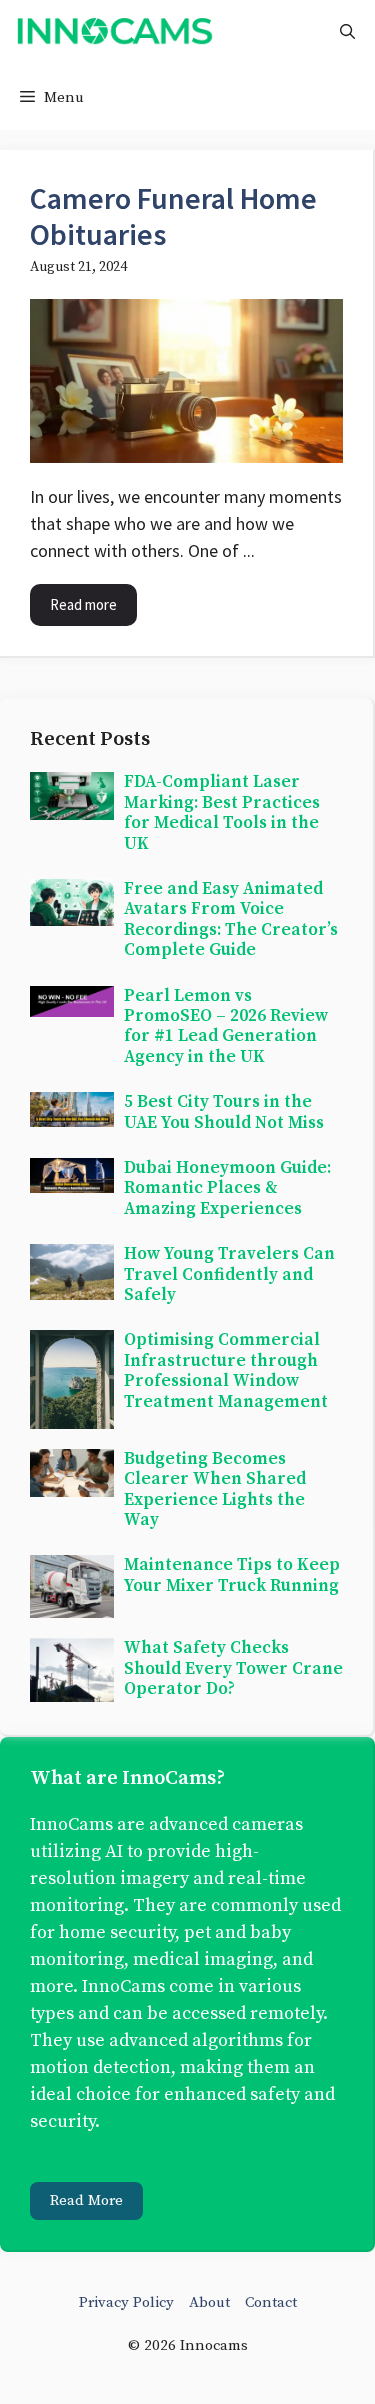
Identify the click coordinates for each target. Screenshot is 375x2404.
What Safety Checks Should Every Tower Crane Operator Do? (233, 1668)
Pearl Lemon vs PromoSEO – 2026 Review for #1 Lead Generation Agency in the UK (226, 1026)
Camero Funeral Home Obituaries (173, 216)
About (209, 2302)
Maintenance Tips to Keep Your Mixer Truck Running (232, 1575)
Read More (86, 2200)
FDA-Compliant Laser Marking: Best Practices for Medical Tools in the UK (222, 812)
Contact (271, 2302)
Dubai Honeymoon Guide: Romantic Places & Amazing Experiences (227, 1188)
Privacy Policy (126, 2302)
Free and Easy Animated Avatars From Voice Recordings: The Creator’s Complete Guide (231, 919)
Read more (83, 604)
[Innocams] (114, 32)
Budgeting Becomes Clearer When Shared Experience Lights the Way (215, 1489)
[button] (347, 32)
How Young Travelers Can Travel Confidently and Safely (229, 1274)
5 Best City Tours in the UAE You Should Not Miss (224, 1112)
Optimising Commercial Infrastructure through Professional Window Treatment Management (226, 1370)
